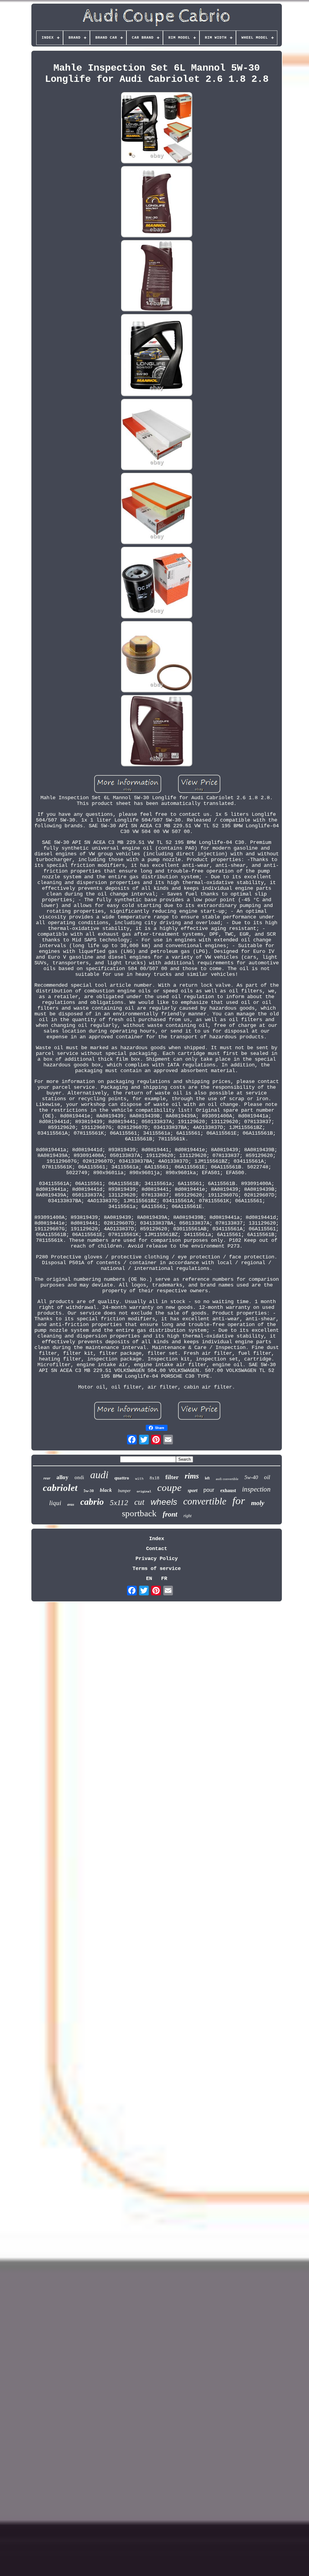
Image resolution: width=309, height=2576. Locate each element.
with (139, 1479)
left (207, 1478)
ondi (79, 1477)
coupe (169, 1488)
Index (157, 1539)
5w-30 (89, 1491)
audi (99, 1475)
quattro (122, 1478)
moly (258, 1503)
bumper (124, 1491)
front (170, 1514)
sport (193, 1490)
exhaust (228, 1490)
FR (164, 1579)
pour (209, 1490)
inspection (256, 1489)
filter (172, 1477)
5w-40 (251, 1477)
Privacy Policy (157, 1559)
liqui (55, 1503)
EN (149, 1579)
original (144, 1492)
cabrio (92, 1502)
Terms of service (157, 1569)
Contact (157, 1549)
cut (139, 1502)
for (239, 1501)
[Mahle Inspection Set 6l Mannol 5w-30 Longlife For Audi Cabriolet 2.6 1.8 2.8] (157, 128)
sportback (139, 1513)
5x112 (119, 1503)
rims (192, 1476)
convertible (205, 1501)
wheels (164, 1502)
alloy (62, 1477)
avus (71, 1504)
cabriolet (60, 1488)
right (188, 1516)
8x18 (154, 1478)
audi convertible (227, 1479)
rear (47, 1478)
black (106, 1490)
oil (267, 1477)
